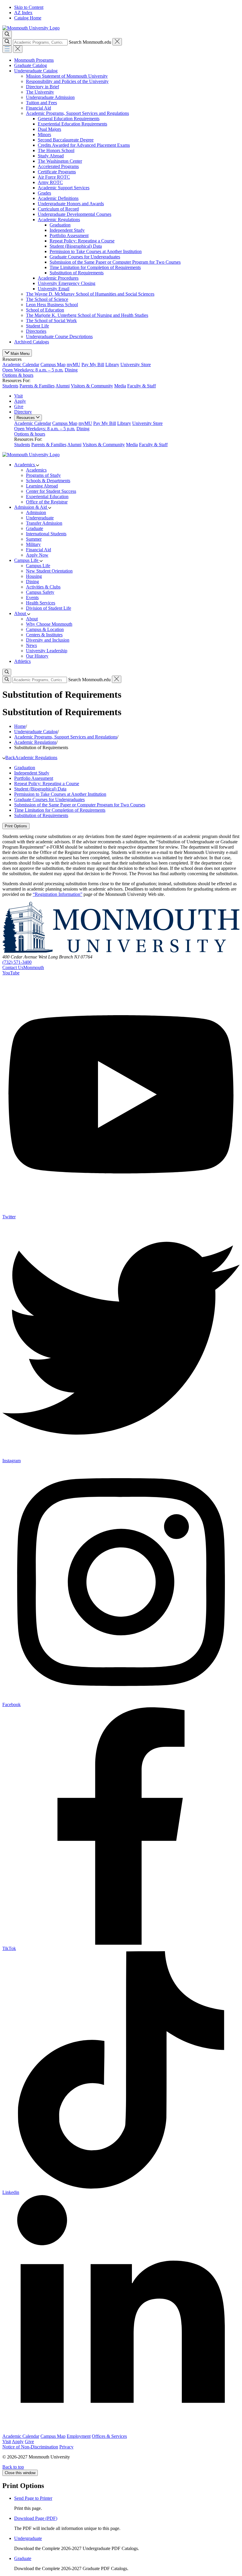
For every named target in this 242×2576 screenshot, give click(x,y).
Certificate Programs (57, 172)
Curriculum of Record (58, 209)
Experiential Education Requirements (72, 124)
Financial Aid (39, 108)
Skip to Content (29, 7)
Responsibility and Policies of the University (67, 81)
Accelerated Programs (58, 166)
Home (20, 726)
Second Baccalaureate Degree (66, 140)
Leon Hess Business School (52, 305)
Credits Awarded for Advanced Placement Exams (84, 145)
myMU (73, 365)
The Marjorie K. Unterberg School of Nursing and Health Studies (87, 315)
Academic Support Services (64, 188)
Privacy (66, 2447)
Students (10, 386)
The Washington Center (60, 161)
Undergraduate (28, 2538)
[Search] (7, 42)
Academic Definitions (58, 198)
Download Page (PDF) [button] (36, 2518)
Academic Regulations (59, 220)
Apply (20, 401)
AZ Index (23, 13)
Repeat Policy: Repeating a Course (82, 241)
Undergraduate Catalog (36, 71)
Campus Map (53, 365)
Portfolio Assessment (69, 235)
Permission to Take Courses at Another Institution (96, 251)
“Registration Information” (58, 894)
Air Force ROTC (54, 177)
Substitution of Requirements (77, 273)
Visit (18, 396)
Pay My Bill (93, 365)
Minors (44, 134)
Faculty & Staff (142, 386)
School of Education (45, 310)
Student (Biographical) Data (76, 246)
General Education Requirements (69, 119)
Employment (79, 2436)
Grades (44, 193)
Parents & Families (37, 386)
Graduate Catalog (31, 65)
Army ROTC (50, 182)
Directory (23, 412)
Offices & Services (109, 2436)
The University (40, 92)
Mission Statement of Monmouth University (67, 76)
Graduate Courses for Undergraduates (85, 257)
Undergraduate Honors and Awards (71, 204)
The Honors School (56, 150)
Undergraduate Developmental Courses (75, 214)
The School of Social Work (51, 321)
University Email (54, 289)
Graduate (23, 2558)
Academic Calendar (21, 365)
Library (112, 365)
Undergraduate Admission (50, 97)
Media (120, 386)
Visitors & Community (92, 386)
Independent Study (67, 230)
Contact (23, 967)
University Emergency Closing (67, 283)
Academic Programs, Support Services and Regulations (77, 113)
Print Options (16, 826)
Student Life (37, 326)
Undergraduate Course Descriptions (59, 336)
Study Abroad (51, 156)
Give (19, 406)
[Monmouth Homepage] (31, 28)
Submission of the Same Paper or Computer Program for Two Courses (115, 262)
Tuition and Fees (41, 103)
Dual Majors (49, 129)
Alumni (63, 386)
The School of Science (47, 299)
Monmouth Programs (34, 60)
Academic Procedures (58, 278)
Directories (36, 331)
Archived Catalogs (32, 342)
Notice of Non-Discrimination (30, 2447)
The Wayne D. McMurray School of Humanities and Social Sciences (90, 294)
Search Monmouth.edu (90, 42)
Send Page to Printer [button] (33, 2498)
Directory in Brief (42, 87)
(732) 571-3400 (17, 962)
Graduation (60, 225)
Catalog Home (28, 18)
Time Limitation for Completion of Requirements (95, 267)
